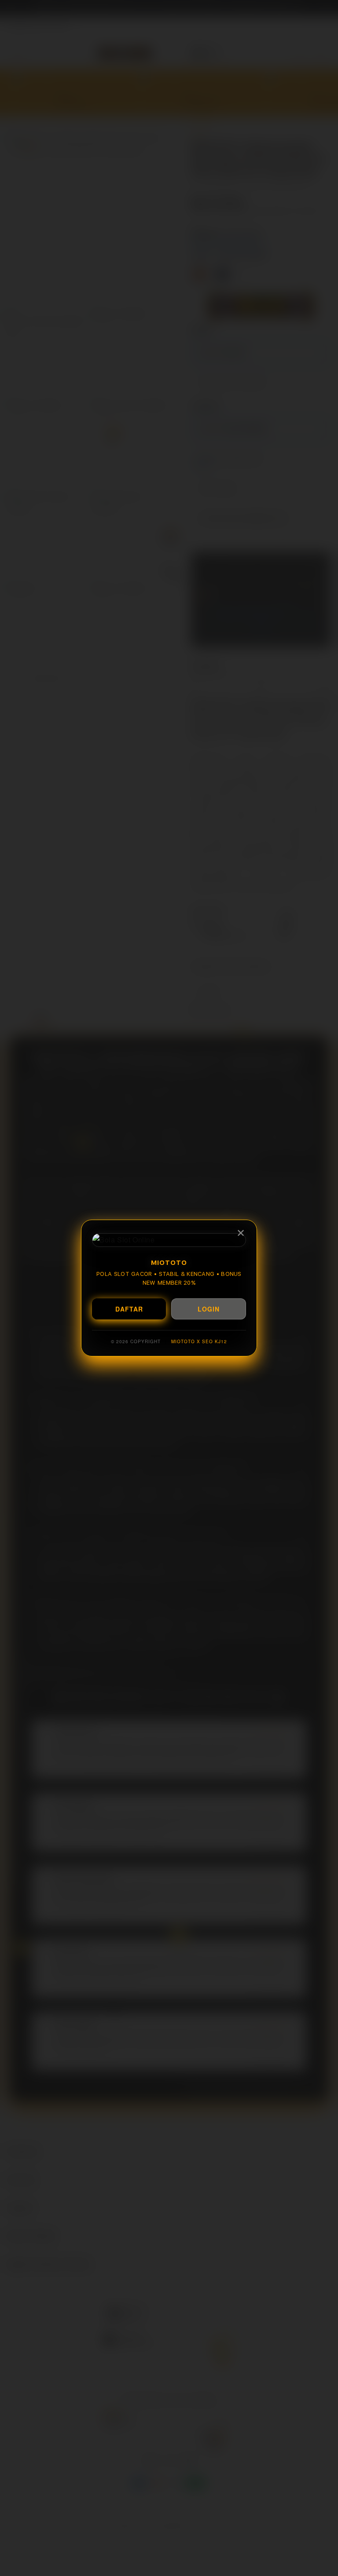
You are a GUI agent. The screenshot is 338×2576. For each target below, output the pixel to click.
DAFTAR (129, 1309)
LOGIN (209, 1309)
